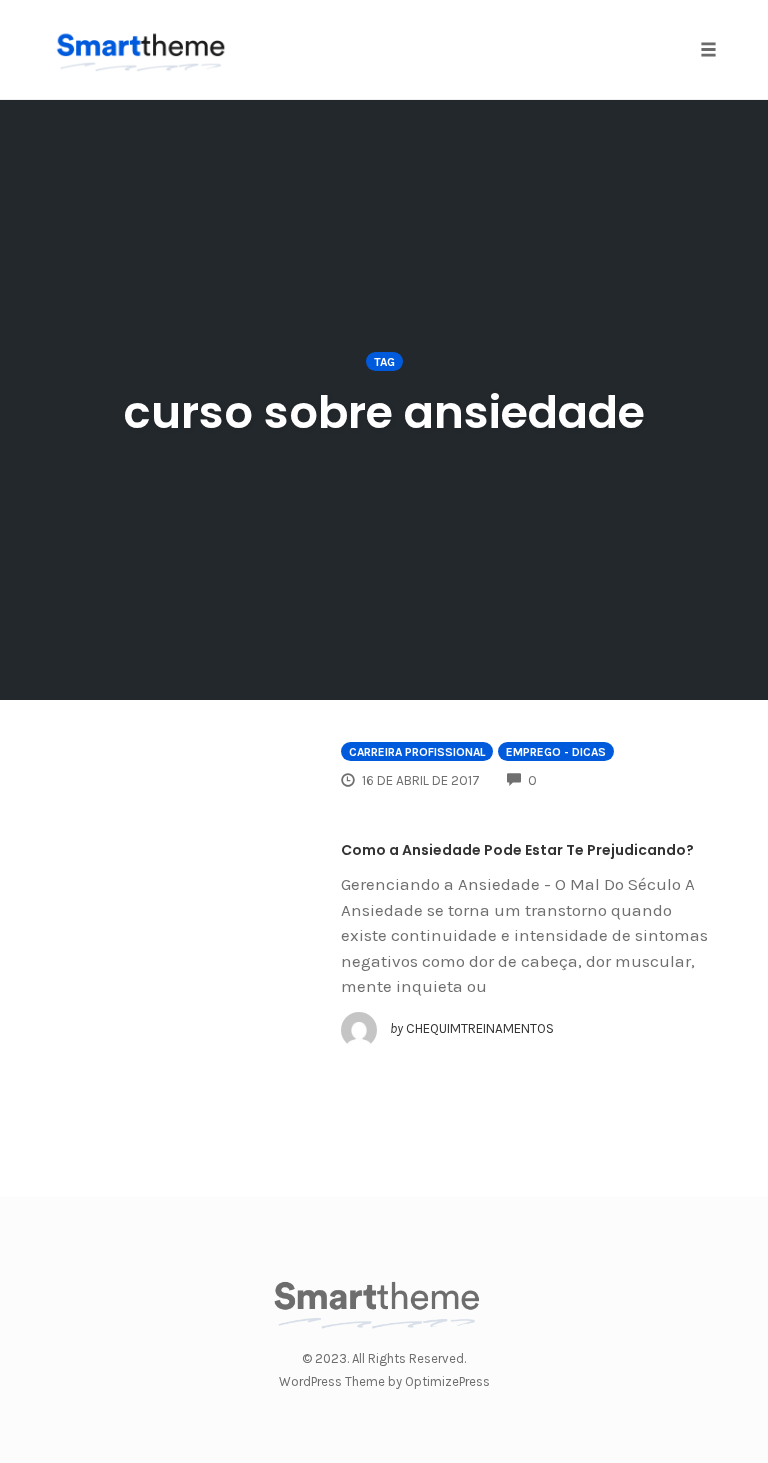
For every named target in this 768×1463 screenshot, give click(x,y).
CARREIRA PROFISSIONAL (417, 752)
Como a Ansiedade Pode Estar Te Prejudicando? (517, 850)
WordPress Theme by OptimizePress (384, 1381)
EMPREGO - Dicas (556, 752)
